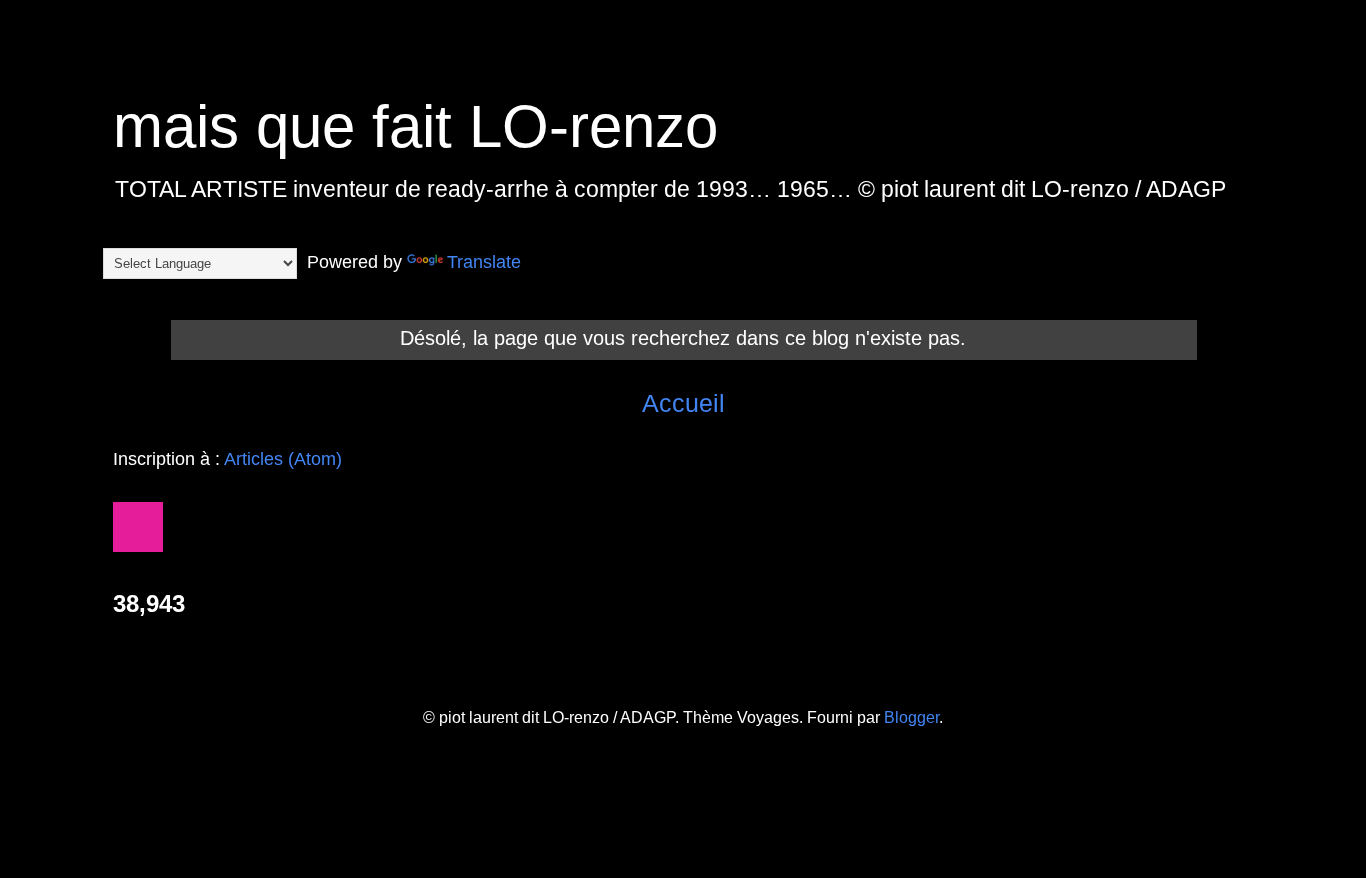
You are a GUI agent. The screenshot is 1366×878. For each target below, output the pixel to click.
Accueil (683, 403)
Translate (484, 262)
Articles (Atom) (283, 459)
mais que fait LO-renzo (415, 126)
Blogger (911, 717)
